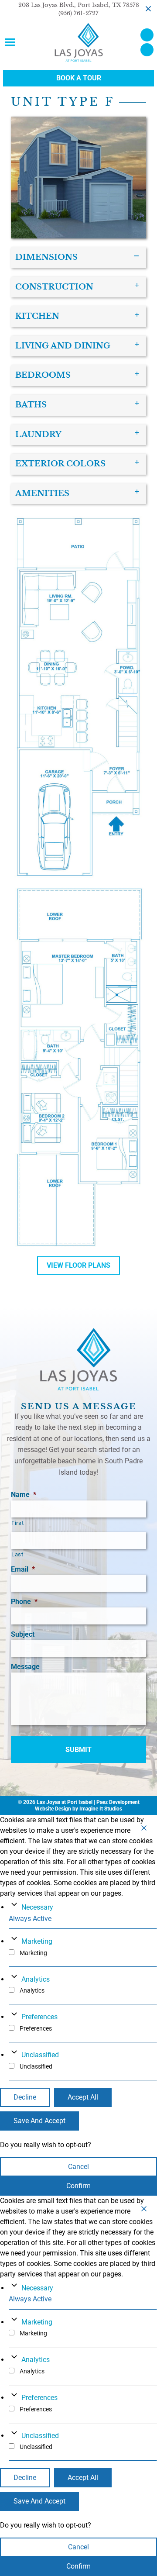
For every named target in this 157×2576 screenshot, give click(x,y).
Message (25, 1667)
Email (23, 1569)
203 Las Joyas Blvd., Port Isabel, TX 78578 (79, 5)
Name (24, 1495)
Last (17, 1554)
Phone (24, 1602)
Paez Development (118, 1802)
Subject (23, 1634)
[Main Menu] (10, 42)
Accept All (83, 2097)
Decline (25, 2097)
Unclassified (40, 2055)
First (17, 1523)
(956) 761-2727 (78, 13)
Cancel (78, 2167)
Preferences (39, 2017)
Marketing (37, 1941)
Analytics (36, 1979)
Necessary (37, 1907)
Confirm (78, 2186)
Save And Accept (39, 2121)
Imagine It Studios (101, 1809)
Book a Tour (79, 78)
